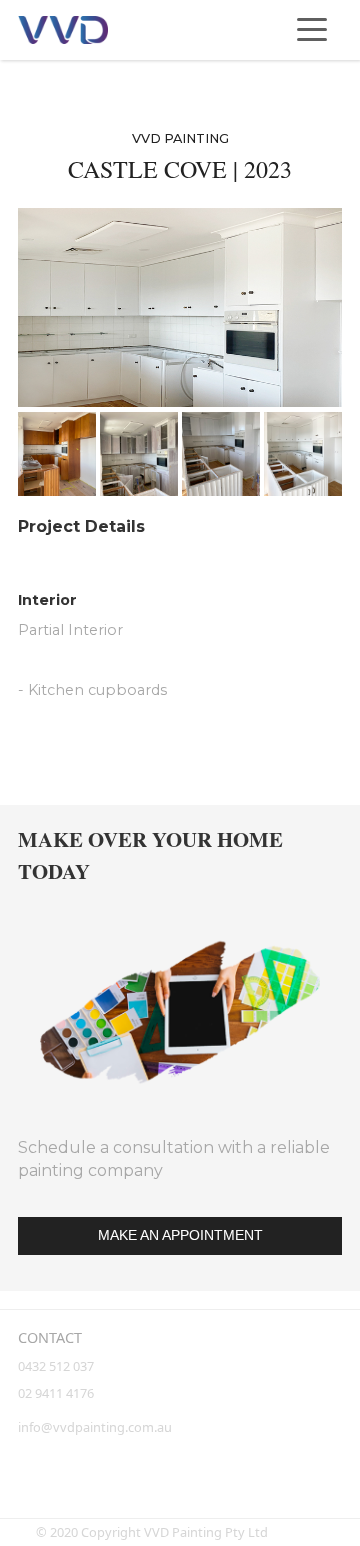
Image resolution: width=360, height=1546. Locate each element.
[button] (312, 30)
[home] (63, 30)
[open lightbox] (180, 307)
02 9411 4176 (56, 1393)
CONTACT (50, 1337)
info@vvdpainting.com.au (95, 1427)
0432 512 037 (57, 1366)
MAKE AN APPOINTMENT (180, 1235)
